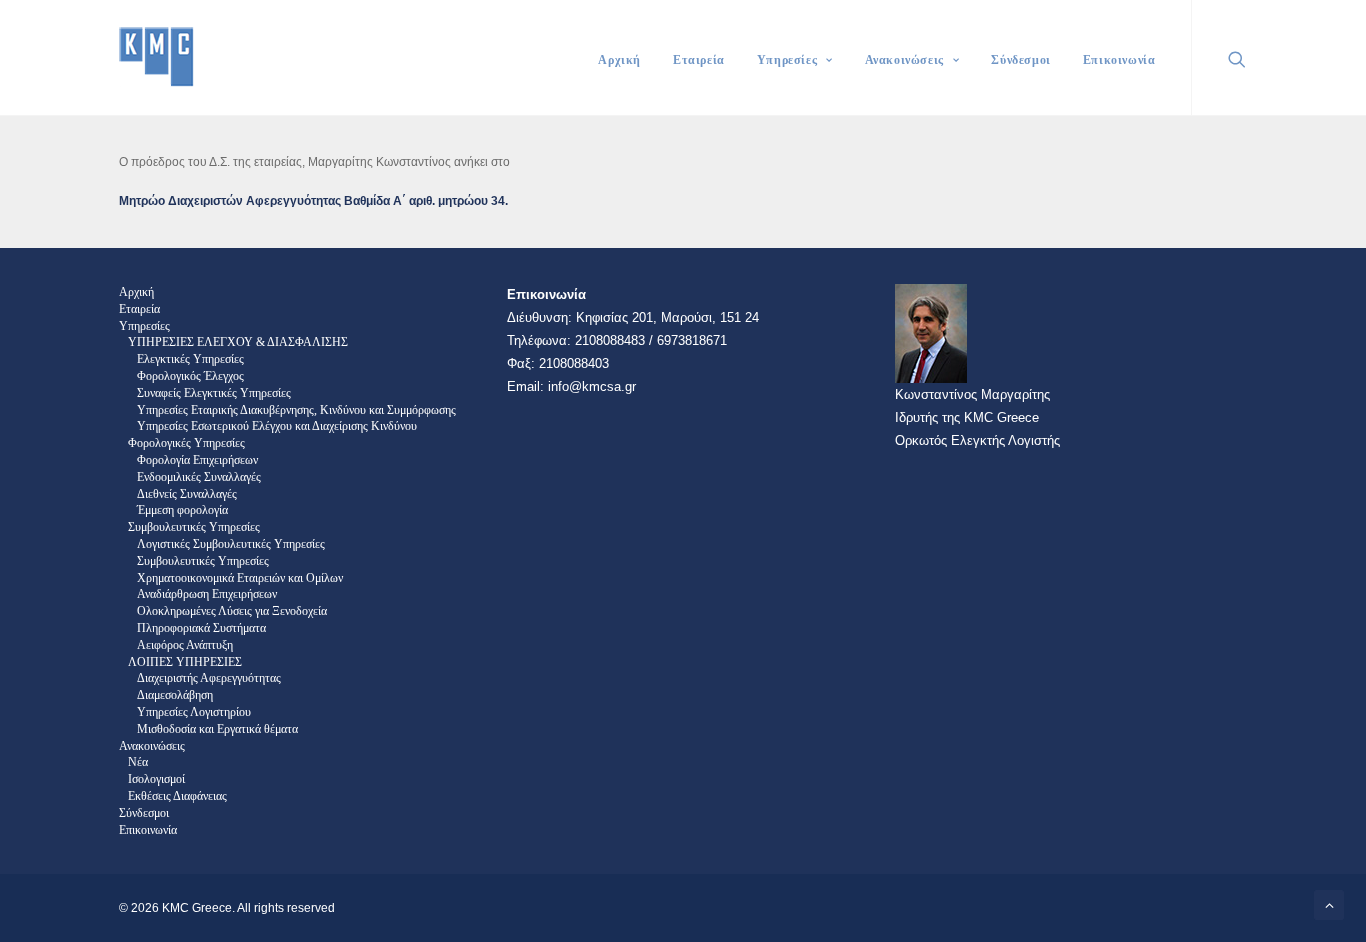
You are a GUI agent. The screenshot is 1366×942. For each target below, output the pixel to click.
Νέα (138, 762)
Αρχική (619, 59)
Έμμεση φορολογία (182, 510)
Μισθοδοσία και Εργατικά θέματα (217, 729)
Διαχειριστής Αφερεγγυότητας (209, 678)
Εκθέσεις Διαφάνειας (177, 796)
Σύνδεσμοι (1020, 59)
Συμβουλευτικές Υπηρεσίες (194, 527)
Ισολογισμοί (156, 779)
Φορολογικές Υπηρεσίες (186, 443)
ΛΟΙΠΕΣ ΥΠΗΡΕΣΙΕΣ (185, 662)
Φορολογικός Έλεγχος (190, 376)
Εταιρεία (699, 59)
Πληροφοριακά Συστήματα (201, 628)
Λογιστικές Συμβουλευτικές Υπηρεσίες (231, 544)
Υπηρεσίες (787, 59)
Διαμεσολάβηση (175, 695)
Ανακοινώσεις (904, 59)
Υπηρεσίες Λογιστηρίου (194, 712)
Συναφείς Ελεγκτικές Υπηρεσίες (214, 393)
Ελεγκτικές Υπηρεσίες (190, 359)
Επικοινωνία (1119, 59)
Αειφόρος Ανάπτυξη (185, 645)
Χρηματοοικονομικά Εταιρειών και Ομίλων (240, 578)
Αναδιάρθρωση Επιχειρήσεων (207, 594)
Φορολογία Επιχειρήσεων (197, 460)
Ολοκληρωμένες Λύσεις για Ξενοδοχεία (232, 611)
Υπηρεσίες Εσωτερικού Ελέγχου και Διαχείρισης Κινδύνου (277, 426)
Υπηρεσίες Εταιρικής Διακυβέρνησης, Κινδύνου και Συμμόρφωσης (296, 410)
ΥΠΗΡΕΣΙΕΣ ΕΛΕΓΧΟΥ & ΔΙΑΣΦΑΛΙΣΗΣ (238, 342)
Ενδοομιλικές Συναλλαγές (199, 477)
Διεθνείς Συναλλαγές (187, 494)
